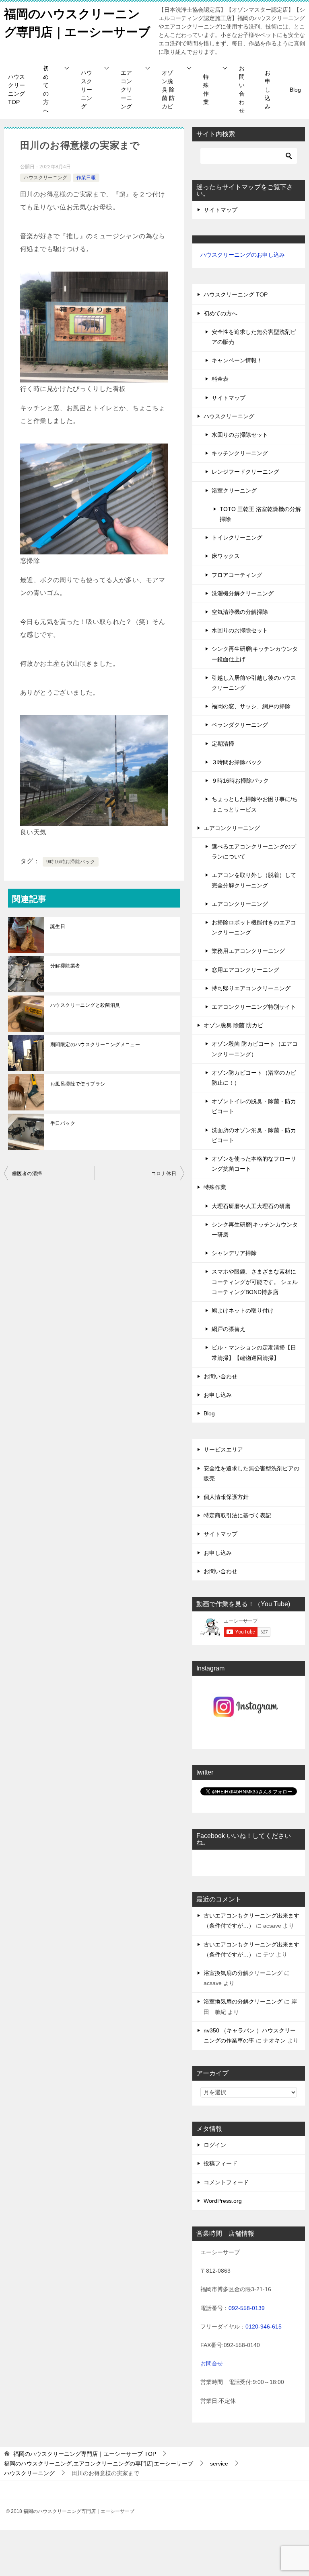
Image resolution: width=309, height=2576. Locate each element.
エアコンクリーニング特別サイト (254, 1007)
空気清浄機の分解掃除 (240, 612)
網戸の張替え (229, 1329)
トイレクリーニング (237, 538)
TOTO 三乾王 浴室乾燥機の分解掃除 (260, 514)
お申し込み (268, 90)
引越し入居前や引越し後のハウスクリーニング (254, 683)
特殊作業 (206, 89)
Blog (295, 90)
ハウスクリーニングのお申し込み (243, 255)
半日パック (63, 1123)
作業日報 (86, 178)
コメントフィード (226, 2182)
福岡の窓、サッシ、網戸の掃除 (251, 706)
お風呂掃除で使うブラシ (78, 1084)
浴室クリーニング (234, 491)
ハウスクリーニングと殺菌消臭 (85, 1005)
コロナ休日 (164, 1174)
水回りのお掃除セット (240, 435)
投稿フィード (220, 2163)
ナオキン (274, 2040)
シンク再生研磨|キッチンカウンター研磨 (255, 1230)
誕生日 (58, 926)
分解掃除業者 (65, 966)
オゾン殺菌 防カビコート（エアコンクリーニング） (255, 1049)
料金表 (220, 379)
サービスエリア (223, 1450)
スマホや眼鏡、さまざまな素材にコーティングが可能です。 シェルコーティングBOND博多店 (255, 1282)
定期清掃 (223, 744)
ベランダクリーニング (240, 725)
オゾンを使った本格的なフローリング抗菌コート (254, 1164)
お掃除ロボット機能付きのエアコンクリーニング (254, 927)
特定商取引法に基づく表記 (237, 1515)
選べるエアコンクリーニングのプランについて (254, 852)
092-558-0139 (247, 2308)
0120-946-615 (264, 2327)
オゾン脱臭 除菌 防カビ (168, 90)
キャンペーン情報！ (237, 360)
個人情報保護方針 (226, 1497)
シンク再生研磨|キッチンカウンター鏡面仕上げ (255, 654)
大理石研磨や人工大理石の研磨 (251, 1206)
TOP (85, 2454)
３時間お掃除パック (237, 762)
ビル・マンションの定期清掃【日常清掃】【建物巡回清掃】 (254, 1352)
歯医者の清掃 (27, 1174)
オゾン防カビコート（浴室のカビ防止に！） (254, 1078)
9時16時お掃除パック (71, 862)
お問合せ (212, 2363)
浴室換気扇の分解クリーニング (243, 1973)
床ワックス (226, 556)
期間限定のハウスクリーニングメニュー (95, 1045)
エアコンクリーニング (126, 90)
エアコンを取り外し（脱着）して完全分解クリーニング (254, 880)
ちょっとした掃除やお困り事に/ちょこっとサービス (255, 804)
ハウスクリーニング (87, 90)
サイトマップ (220, 210)
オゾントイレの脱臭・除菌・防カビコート (254, 1106)
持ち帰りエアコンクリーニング (251, 988)
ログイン (215, 2145)
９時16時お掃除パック (240, 781)
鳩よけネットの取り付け (243, 1310)
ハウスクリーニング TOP (16, 89)
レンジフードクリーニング (245, 472)
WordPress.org (223, 2201)
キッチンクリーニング (240, 453)
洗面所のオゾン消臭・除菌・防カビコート (254, 1135)
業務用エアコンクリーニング (248, 951)
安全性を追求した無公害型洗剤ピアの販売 (254, 337)
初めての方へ (46, 89)
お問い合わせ (242, 89)
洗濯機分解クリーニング (243, 593)
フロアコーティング (237, 575)
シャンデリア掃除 (234, 1253)
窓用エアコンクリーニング (245, 970)
